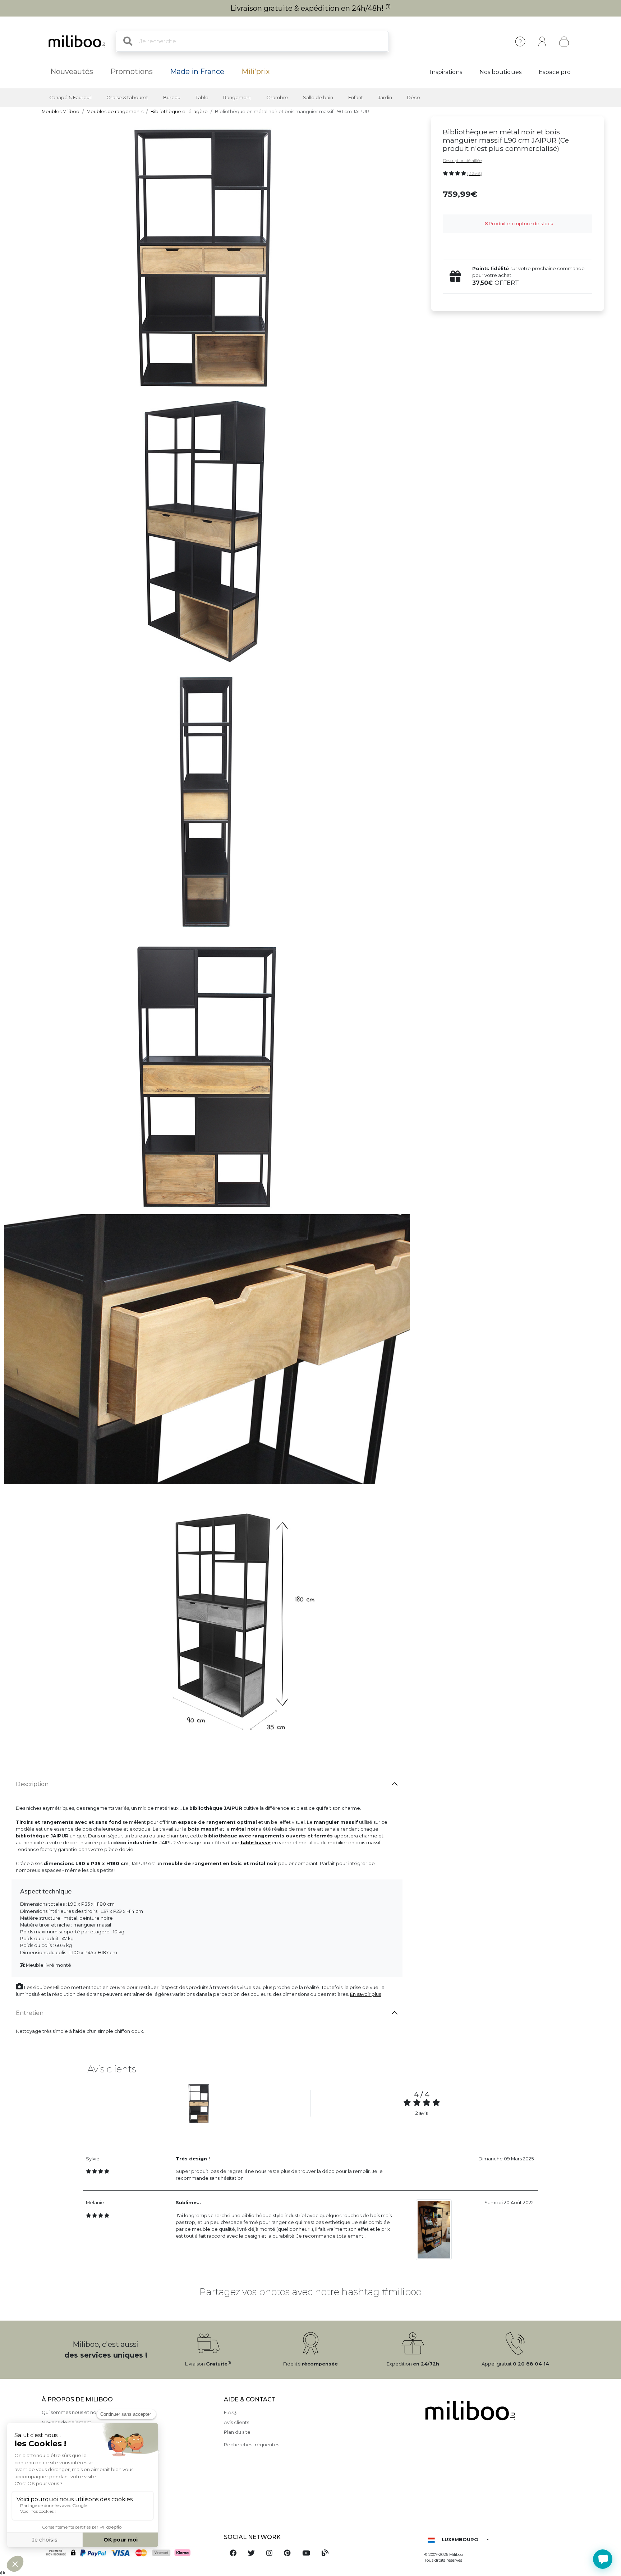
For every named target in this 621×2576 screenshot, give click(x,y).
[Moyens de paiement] (128, 2553)
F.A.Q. (231, 2412)
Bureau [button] (172, 98)
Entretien (30, 2013)
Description (32, 1784)
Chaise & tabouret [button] (127, 98)
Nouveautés (72, 71)
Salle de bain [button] (318, 98)
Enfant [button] (356, 98)
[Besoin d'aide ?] (603, 2559)
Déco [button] (413, 98)
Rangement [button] (237, 98)
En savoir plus (365, 1994)
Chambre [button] (277, 98)
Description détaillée (462, 161)
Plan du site (237, 2432)
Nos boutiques (500, 72)
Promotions (132, 71)
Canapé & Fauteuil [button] (70, 98)
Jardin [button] (385, 98)
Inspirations (446, 72)
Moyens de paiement (66, 2422)
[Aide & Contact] (520, 41)
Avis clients (236, 2422)
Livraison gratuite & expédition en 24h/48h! (311, 8)
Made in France (197, 71)
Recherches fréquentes (252, 2445)
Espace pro (555, 72)
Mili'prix (256, 71)
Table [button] (202, 98)
